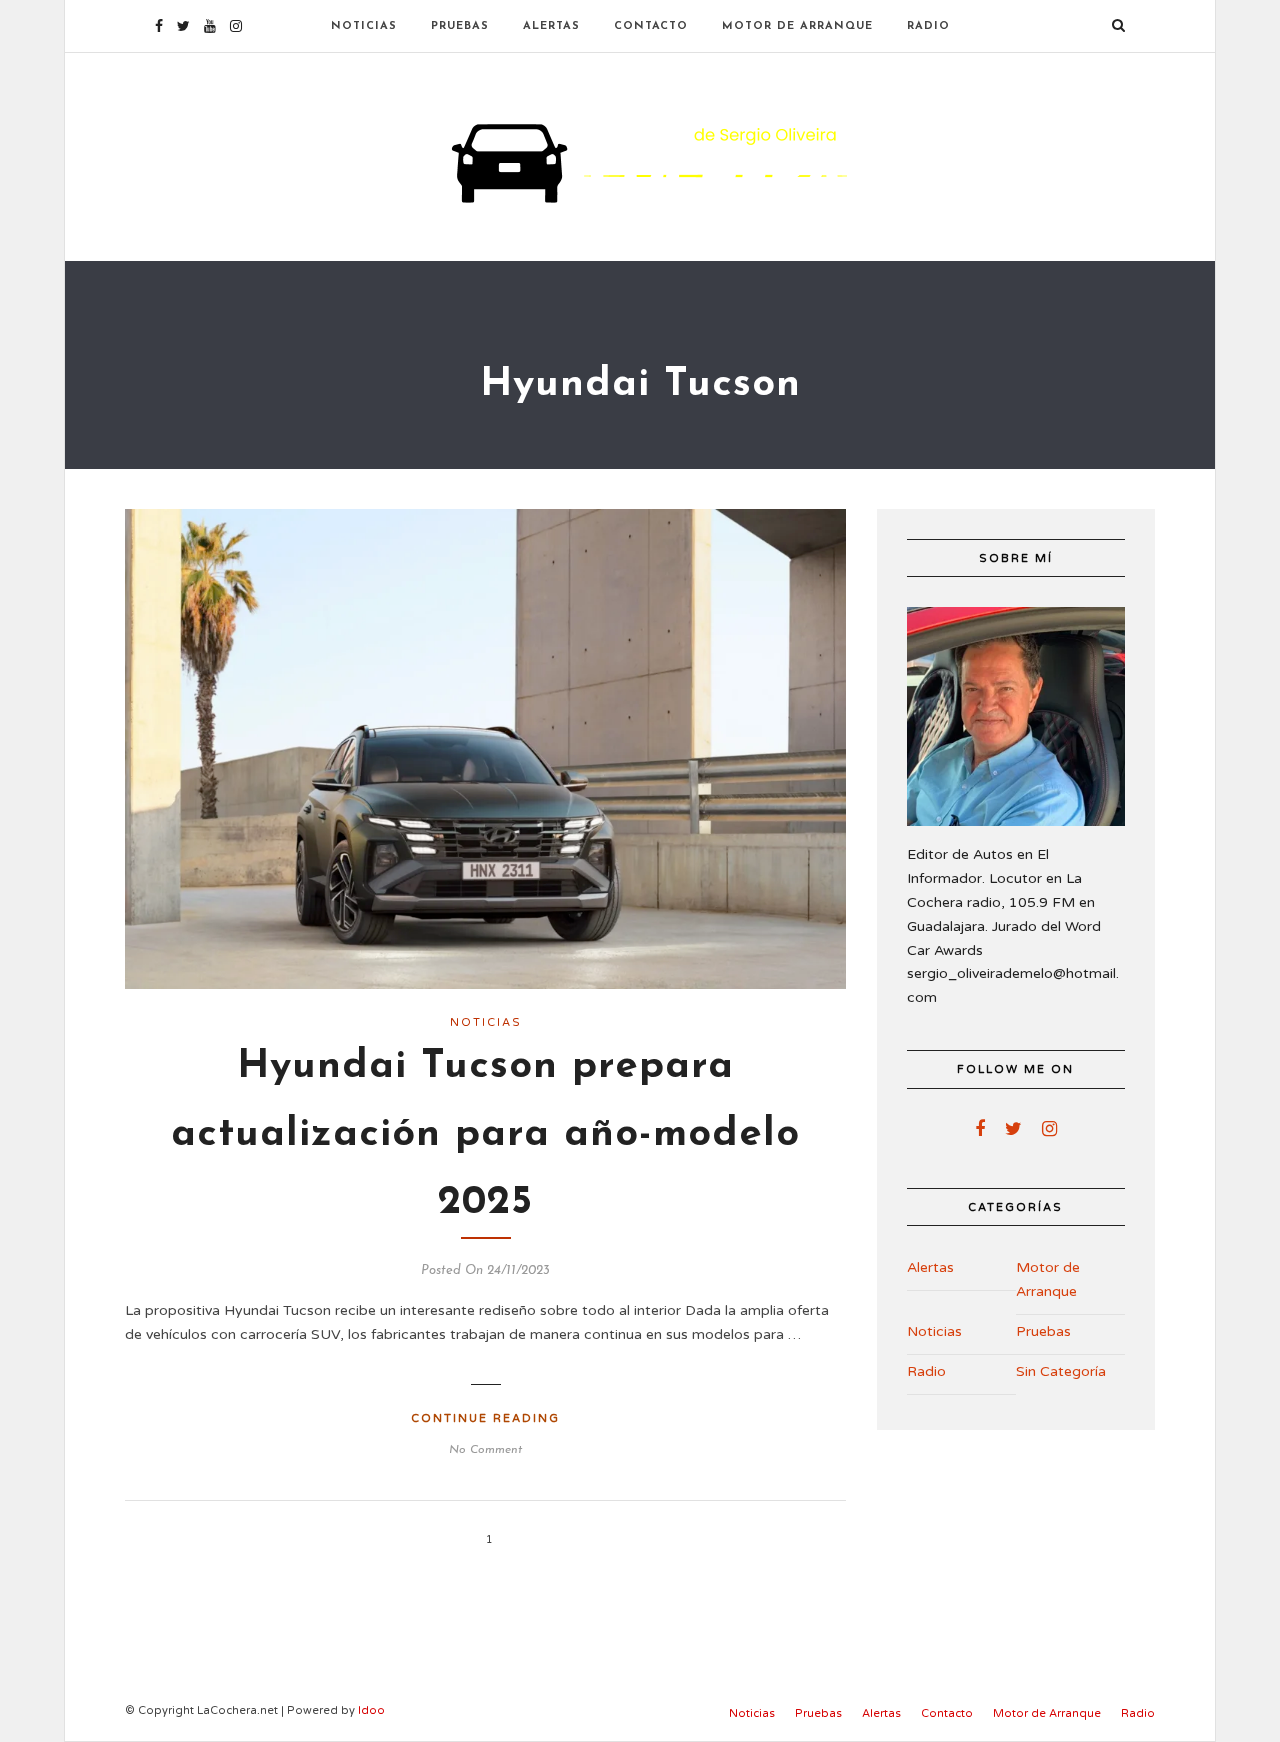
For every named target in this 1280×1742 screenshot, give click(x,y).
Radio (928, 26)
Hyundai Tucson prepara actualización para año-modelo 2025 (485, 1135)
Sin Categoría (1061, 1371)
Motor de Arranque (797, 26)
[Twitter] (1013, 1129)
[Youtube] (210, 26)
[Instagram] (236, 26)
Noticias (364, 26)
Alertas (551, 26)
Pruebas (460, 26)
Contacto (651, 26)
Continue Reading (485, 1418)
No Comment (485, 1450)
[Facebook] (980, 1129)
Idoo (371, 1710)
